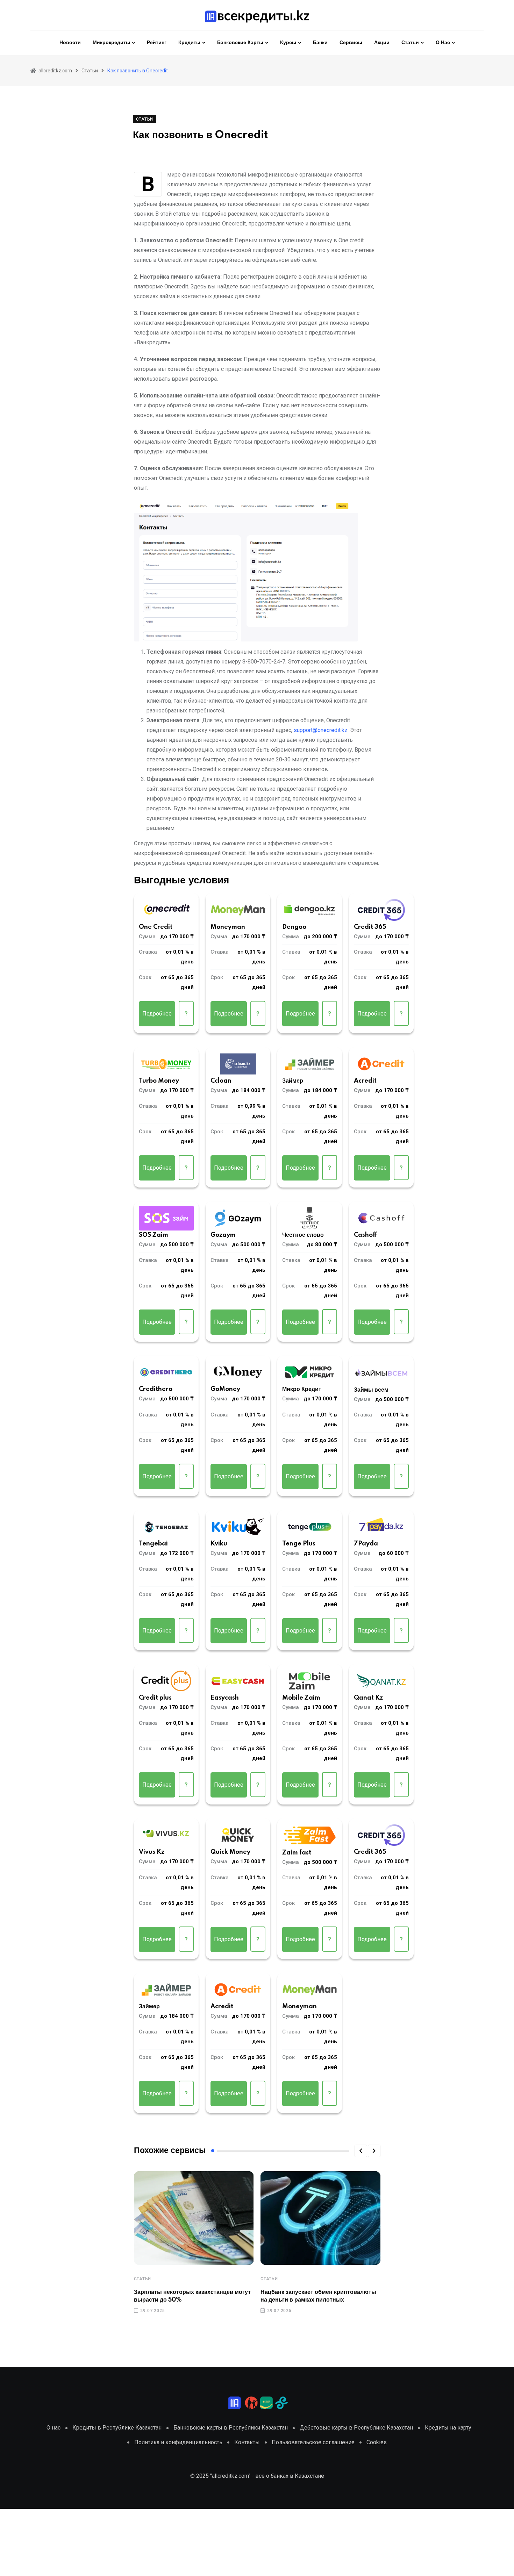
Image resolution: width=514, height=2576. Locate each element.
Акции (382, 43)
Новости (70, 43)
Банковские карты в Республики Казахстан (231, 2428)
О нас (443, 43)
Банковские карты (240, 43)
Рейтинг (157, 43)
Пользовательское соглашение (313, 2442)
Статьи (410, 43)
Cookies (377, 2442)
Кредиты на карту (448, 2428)
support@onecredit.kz (321, 730)
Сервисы (351, 43)
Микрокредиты (111, 43)
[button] (361, 2151)
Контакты (247, 2442)
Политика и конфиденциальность (178, 2442)
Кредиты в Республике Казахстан (117, 2428)
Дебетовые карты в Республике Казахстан (356, 2428)
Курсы (288, 43)
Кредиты (189, 43)
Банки (320, 43)
